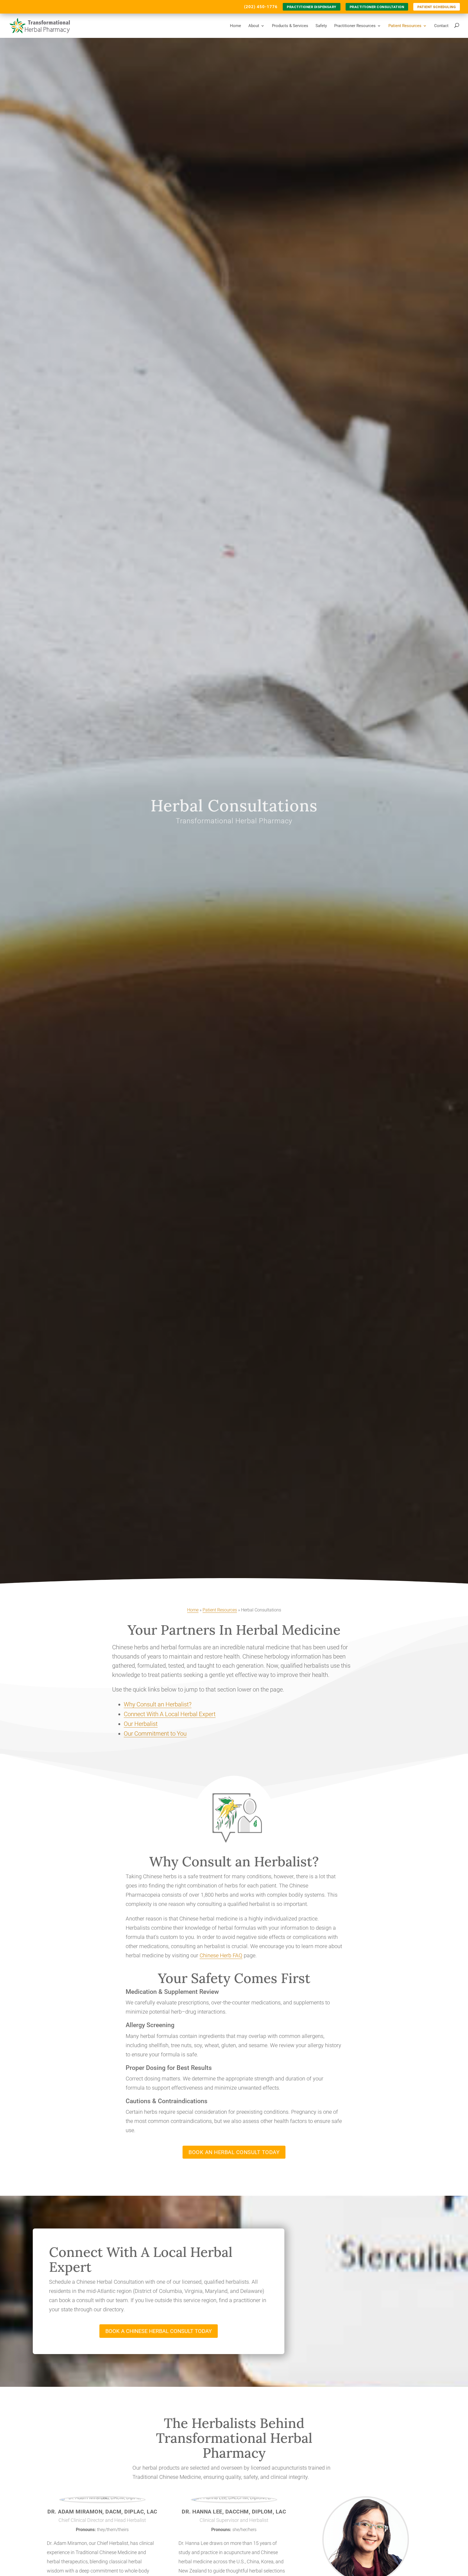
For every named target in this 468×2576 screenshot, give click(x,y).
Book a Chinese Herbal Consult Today (159, 2331)
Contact (441, 26)
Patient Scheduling (437, 7)
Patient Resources (405, 26)
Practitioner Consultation (377, 7)
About (254, 26)
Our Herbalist (141, 1724)
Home (235, 26)
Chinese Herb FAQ (221, 1955)
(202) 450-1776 (261, 7)
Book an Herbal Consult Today (234, 2152)
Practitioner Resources (355, 26)
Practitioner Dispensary (312, 7)
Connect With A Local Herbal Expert (170, 1714)
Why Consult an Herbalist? (158, 1704)
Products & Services (290, 26)
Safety (321, 26)
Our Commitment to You (155, 1734)
